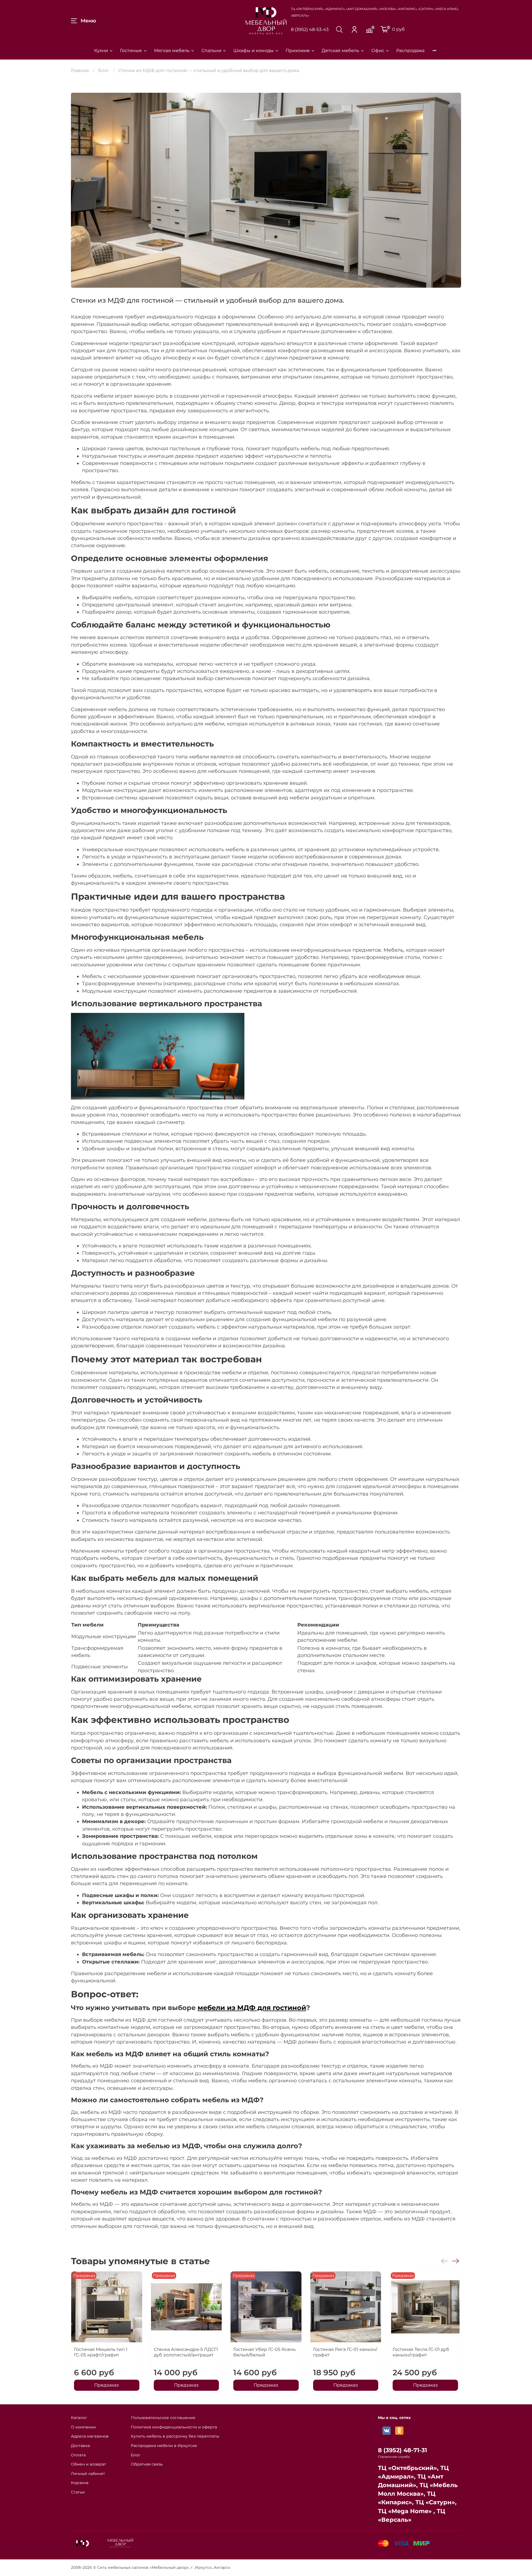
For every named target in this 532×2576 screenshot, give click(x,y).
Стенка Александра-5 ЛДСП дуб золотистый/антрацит (186, 2352)
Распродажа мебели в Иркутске (164, 2446)
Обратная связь (147, 2464)
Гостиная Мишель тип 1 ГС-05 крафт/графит (101, 2352)
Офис (378, 51)
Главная (80, 70)
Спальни (211, 51)
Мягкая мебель (172, 51)
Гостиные (131, 51)
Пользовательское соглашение (163, 2418)
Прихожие (298, 51)
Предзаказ (107, 2385)
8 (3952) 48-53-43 (310, 29)
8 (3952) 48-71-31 (402, 2450)
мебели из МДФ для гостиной (252, 2008)
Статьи (78, 2492)
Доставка (80, 2446)
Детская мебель (340, 51)
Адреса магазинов (90, 2436)
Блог (104, 70)
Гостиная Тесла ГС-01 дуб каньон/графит (421, 2352)
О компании (83, 2427)
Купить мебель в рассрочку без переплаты (175, 2436)
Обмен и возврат (89, 2464)
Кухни (101, 51)
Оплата (78, 2455)
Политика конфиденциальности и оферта (174, 2427)
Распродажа (410, 51)
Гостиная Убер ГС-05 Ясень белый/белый (264, 2352)
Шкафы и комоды (254, 51)
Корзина (80, 2483)
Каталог (79, 2418)
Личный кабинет (88, 2474)
